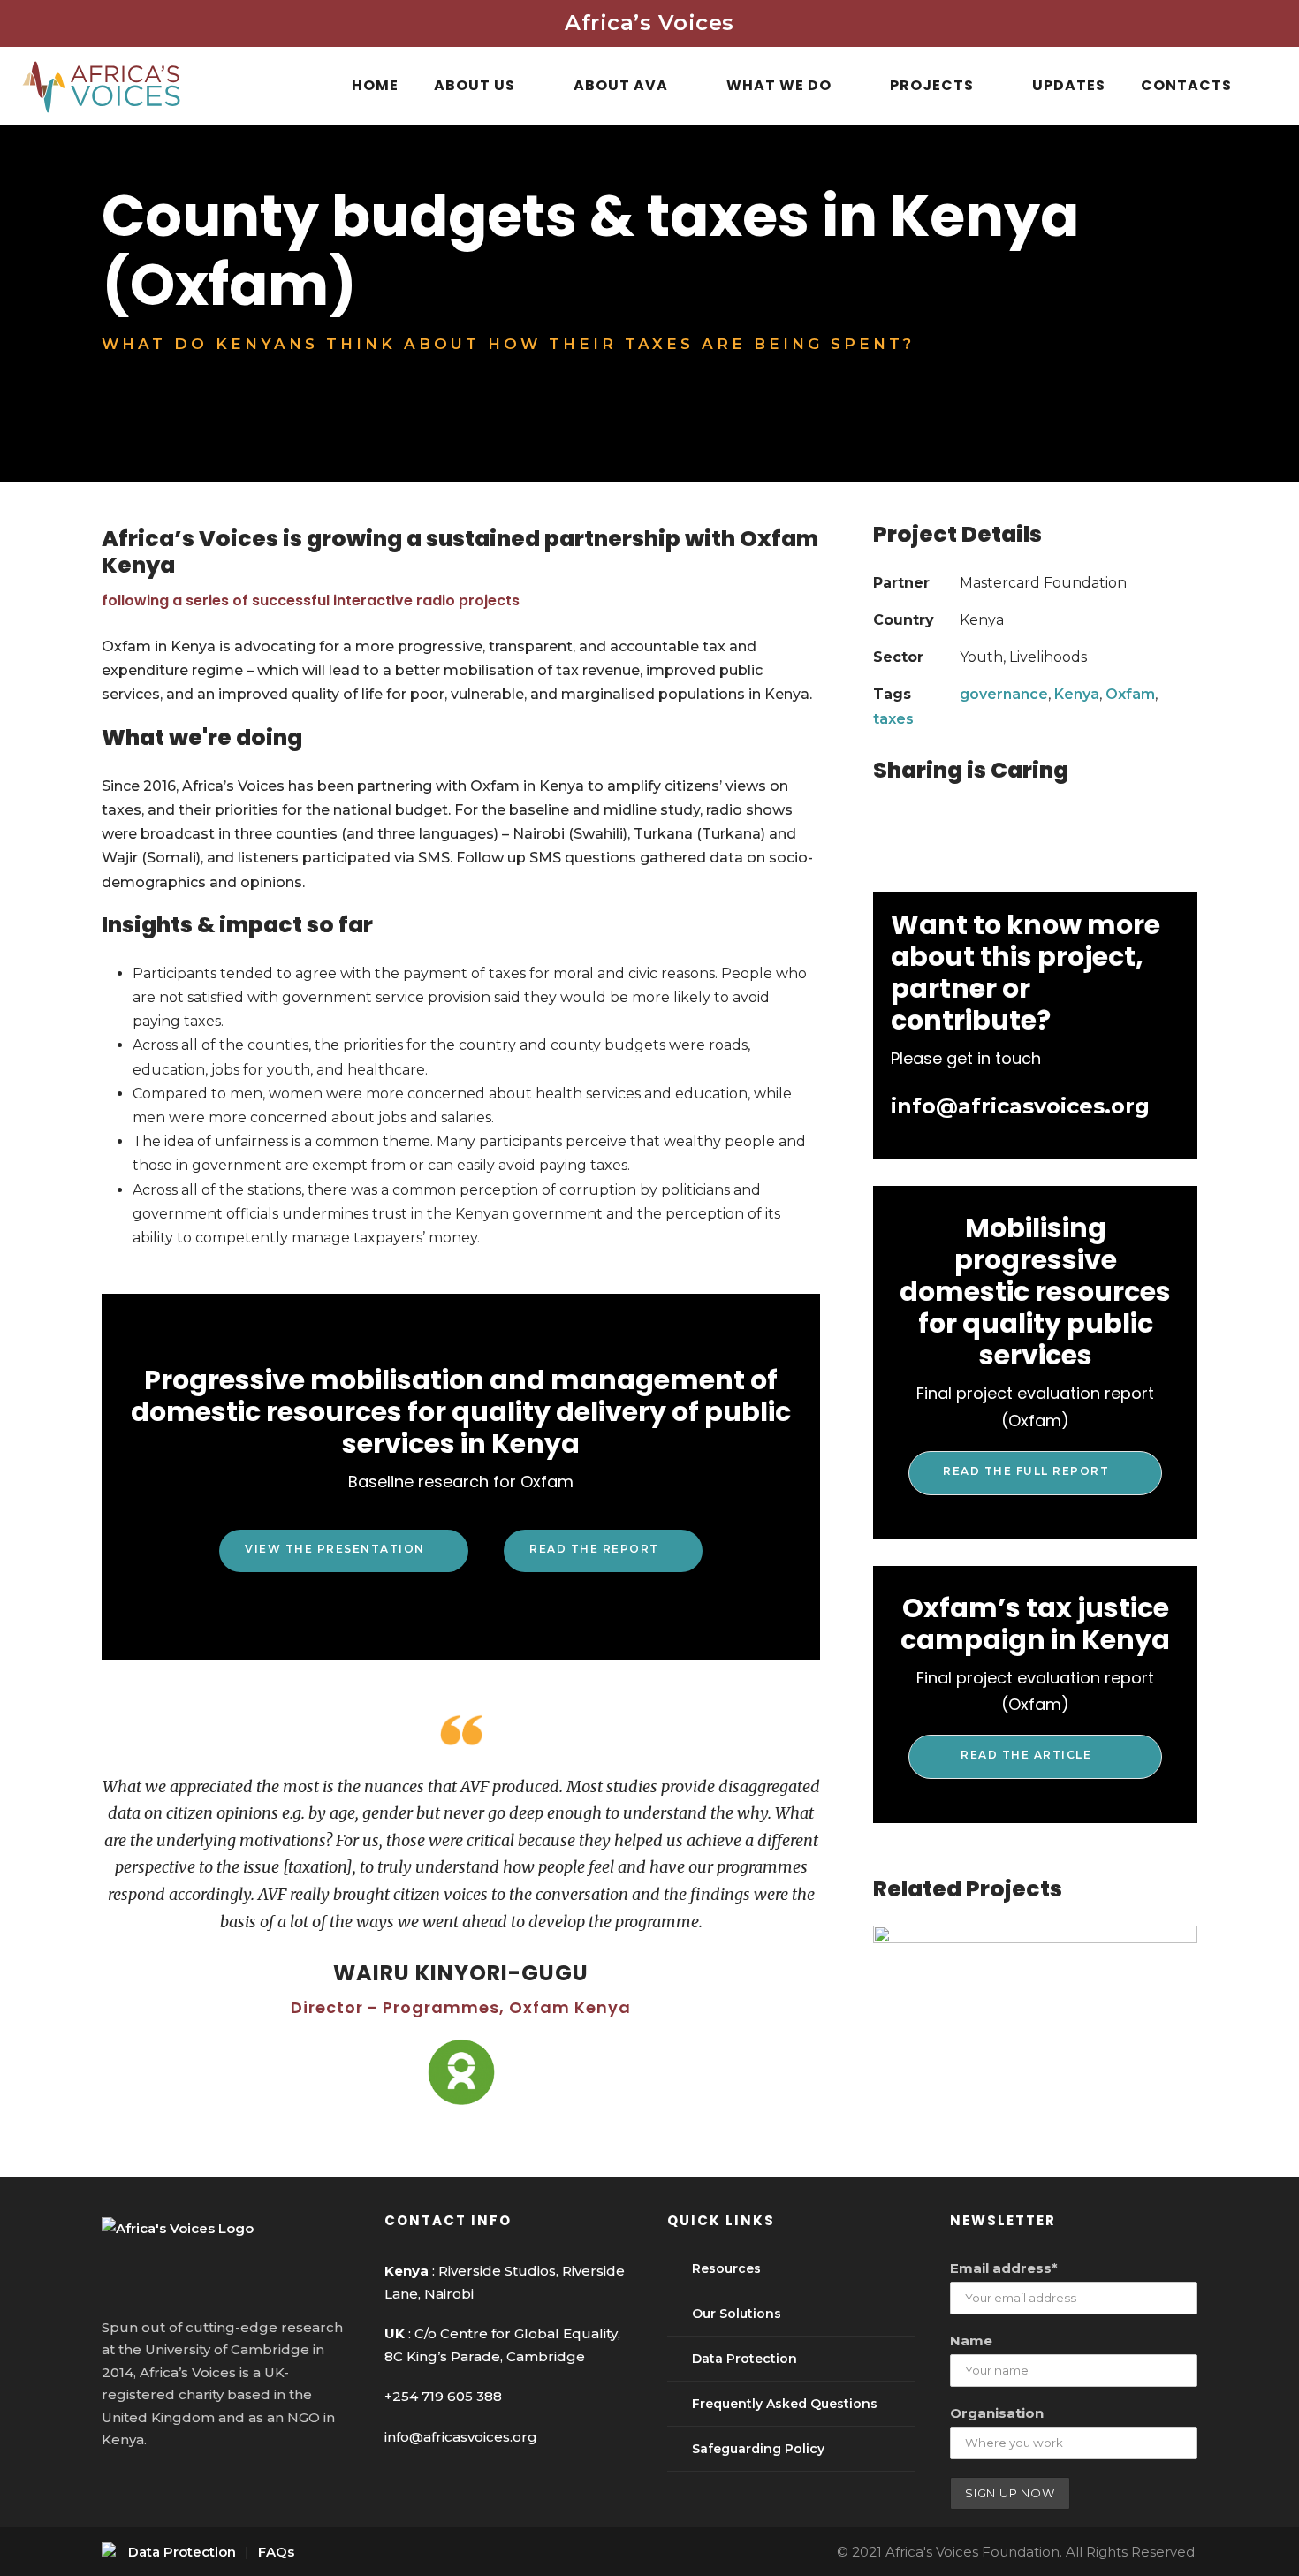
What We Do (779, 85)
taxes (893, 719)
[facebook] (110, 2486)
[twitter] (175, 2486)
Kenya (1077, 694)
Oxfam (1130, 694)
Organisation (997, 2413)
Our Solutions (737, 2314)
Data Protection (744, 2359)
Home (375, 85)
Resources (726, 2268)
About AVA (621, 85)
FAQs (276, 2552)
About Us (475, 85)
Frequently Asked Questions (785, 2404)
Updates (1069, 85)
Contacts (1186, 85)
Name (971, 2340)
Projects (932, 85)
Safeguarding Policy (758, 2449)
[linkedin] (143, 2486)
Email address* (1004, 2268)
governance (1004, 694)
